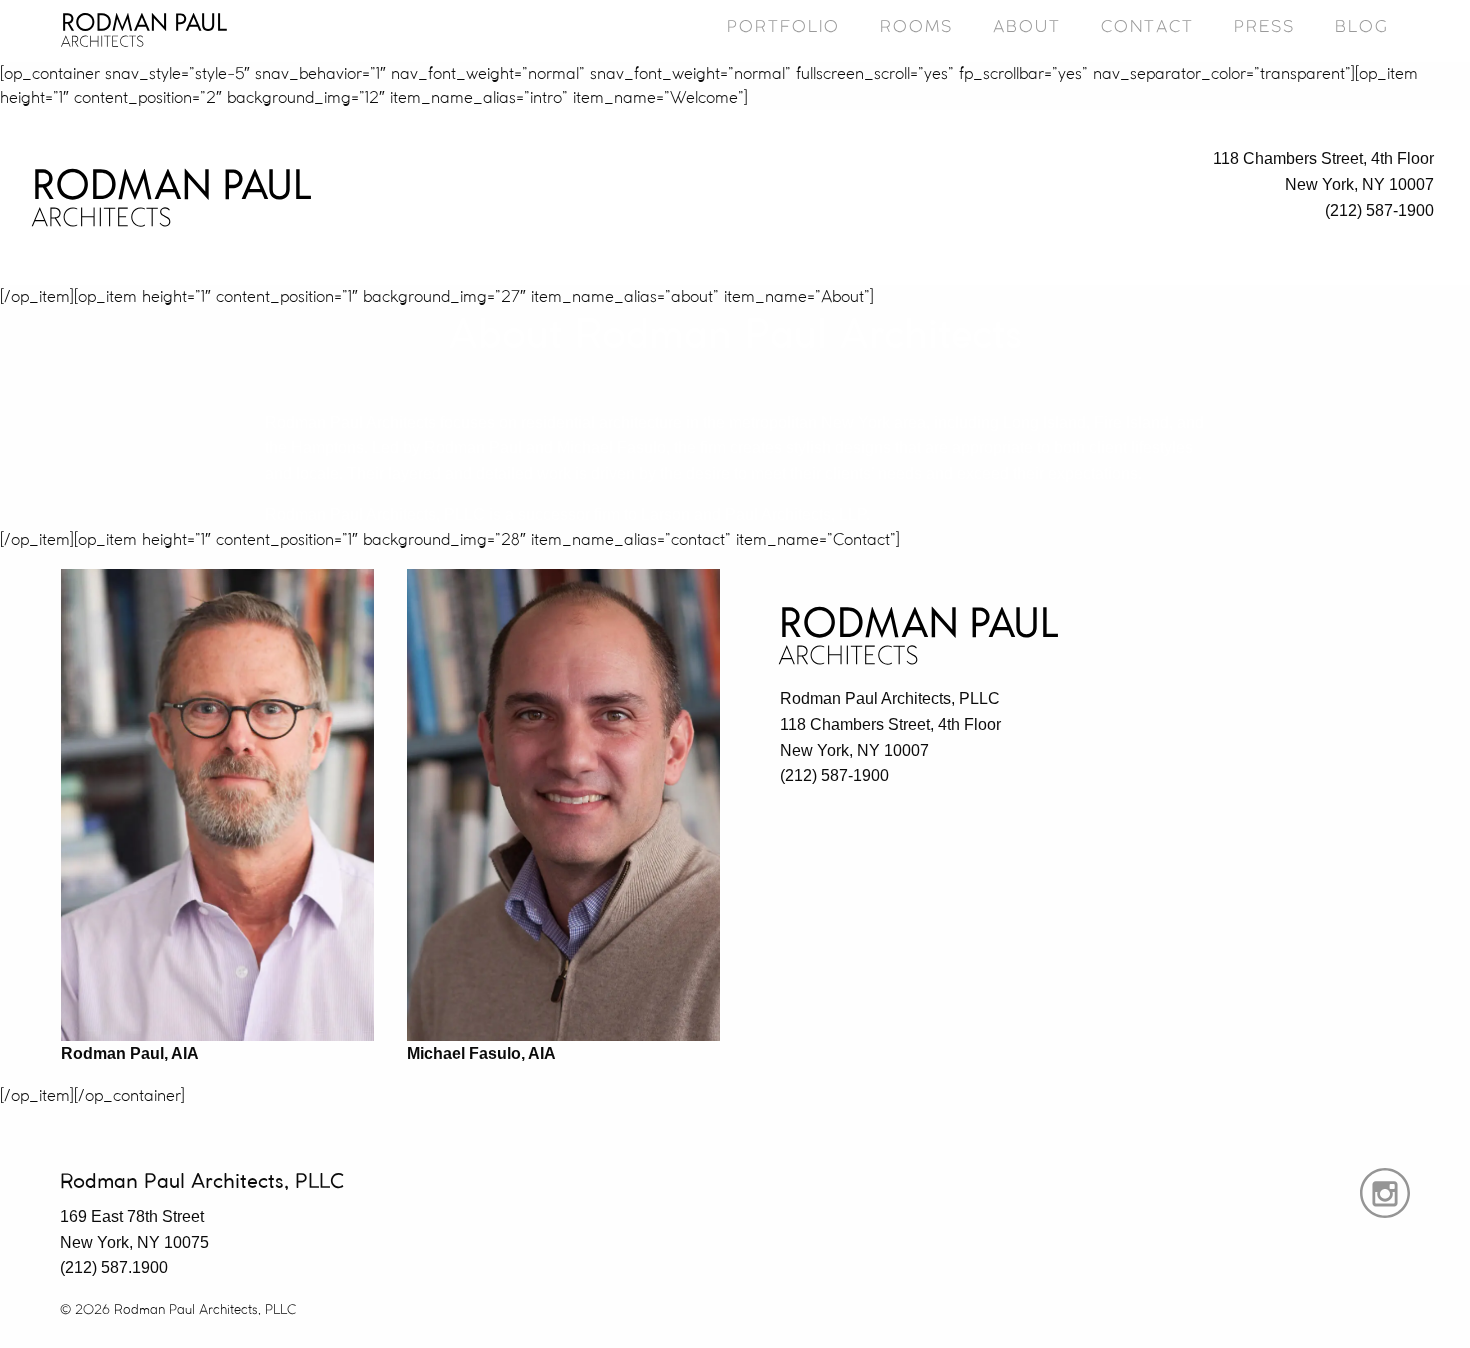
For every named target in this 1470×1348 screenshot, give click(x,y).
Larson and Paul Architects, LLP (753, 514)
